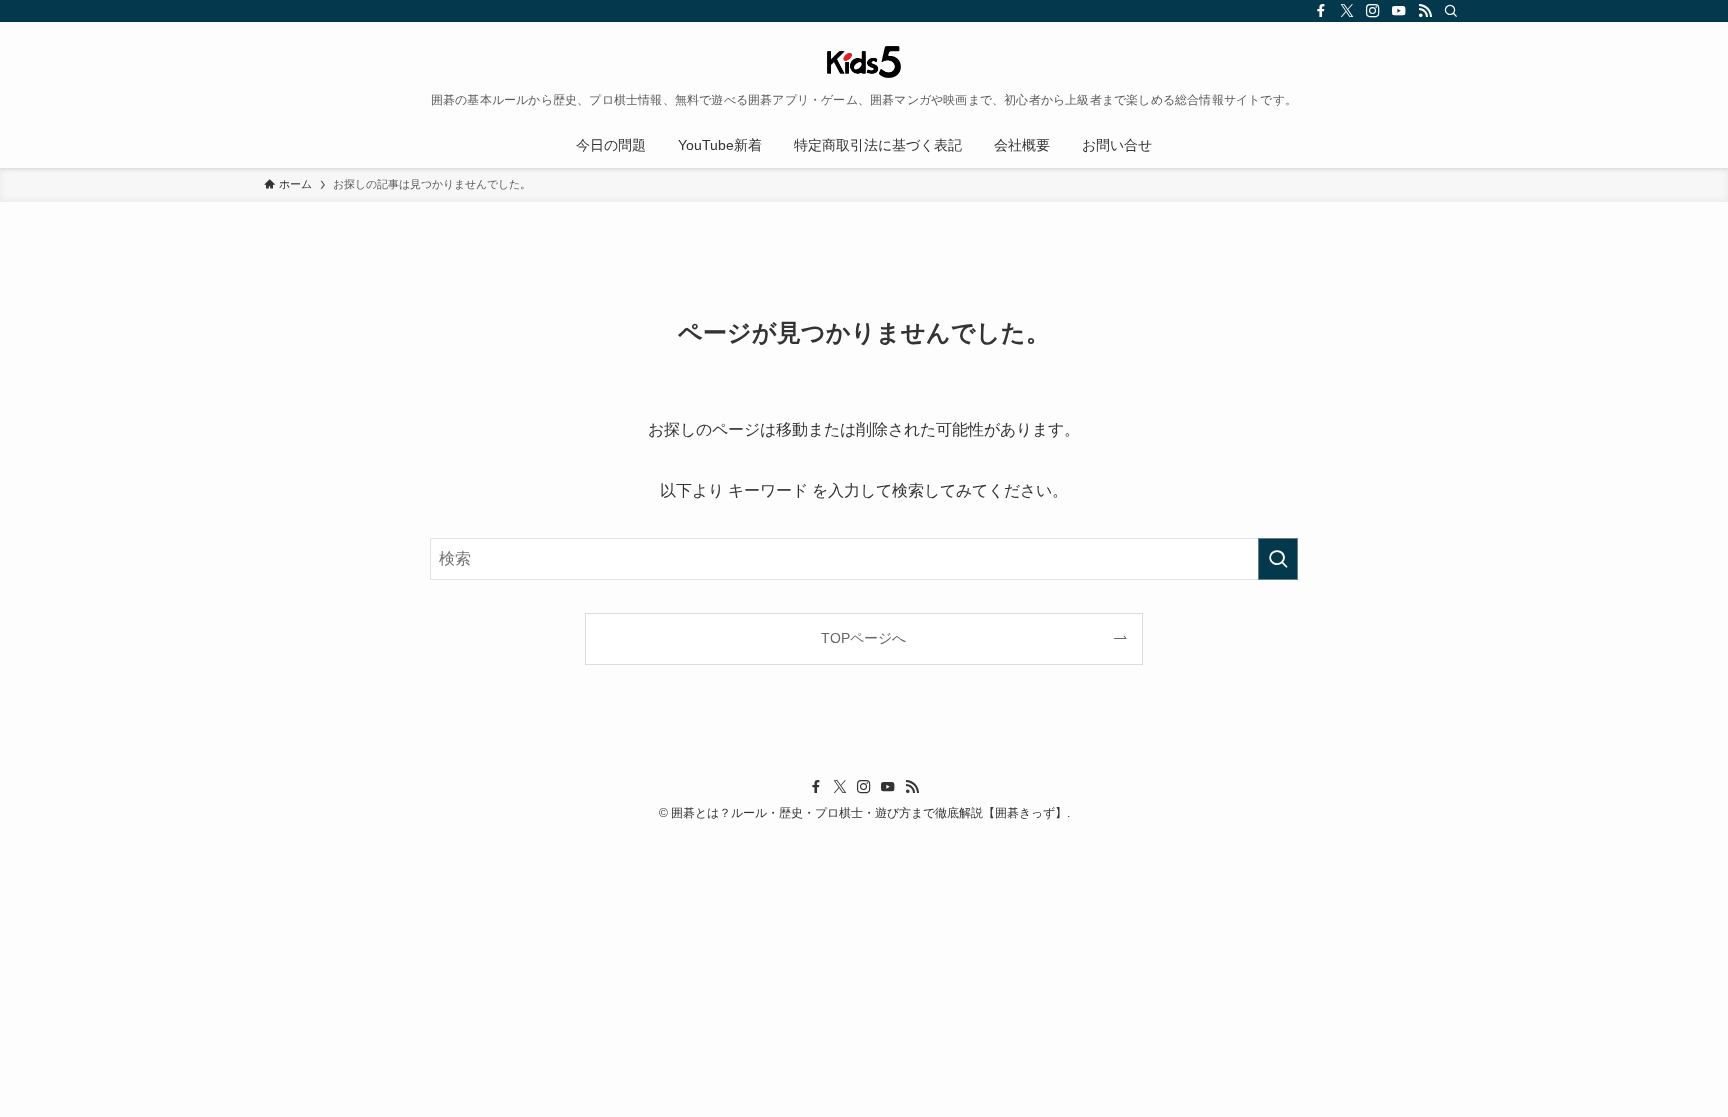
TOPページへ (863, 638)
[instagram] (1373, 11)
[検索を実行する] (1278, 559)
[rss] (1425, 11)
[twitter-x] (1347, 11)
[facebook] (1321, 11)
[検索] (1451, 11)
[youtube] (1399, 11)
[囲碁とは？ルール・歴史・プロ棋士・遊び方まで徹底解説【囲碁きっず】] (864, 62)
